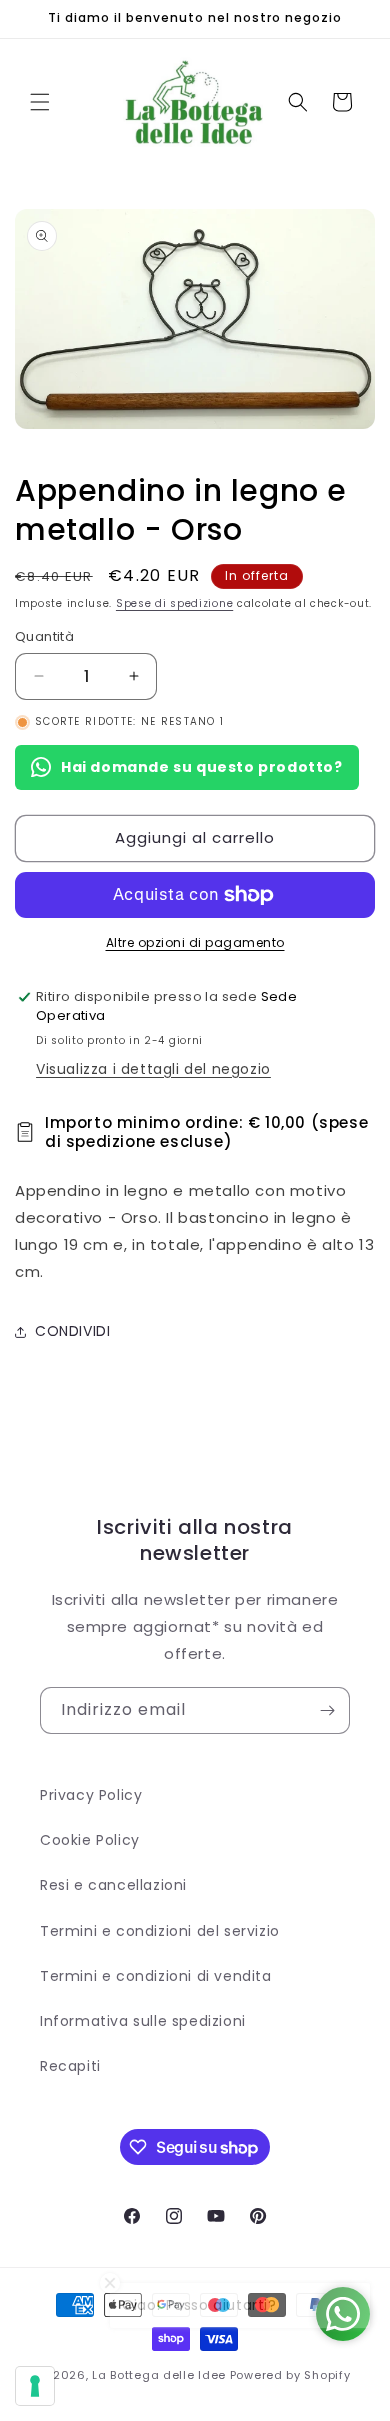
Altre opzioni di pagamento (195, 942)
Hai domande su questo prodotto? (202, 767)
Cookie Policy (90, 1840)
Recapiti (70, 2066)
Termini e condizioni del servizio (160, 1931)
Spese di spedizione (174, 603)
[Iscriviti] (327, 1710)
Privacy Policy (91, 1795)
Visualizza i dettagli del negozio (153, 1069)
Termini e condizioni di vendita (156, 1976)
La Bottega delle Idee (159, 2375)
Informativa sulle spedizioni (143, 2021)
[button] (40, 102)
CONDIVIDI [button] (72, 1331)
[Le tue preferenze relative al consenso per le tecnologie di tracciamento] (35, 2386)
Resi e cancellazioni (113, 1885)
